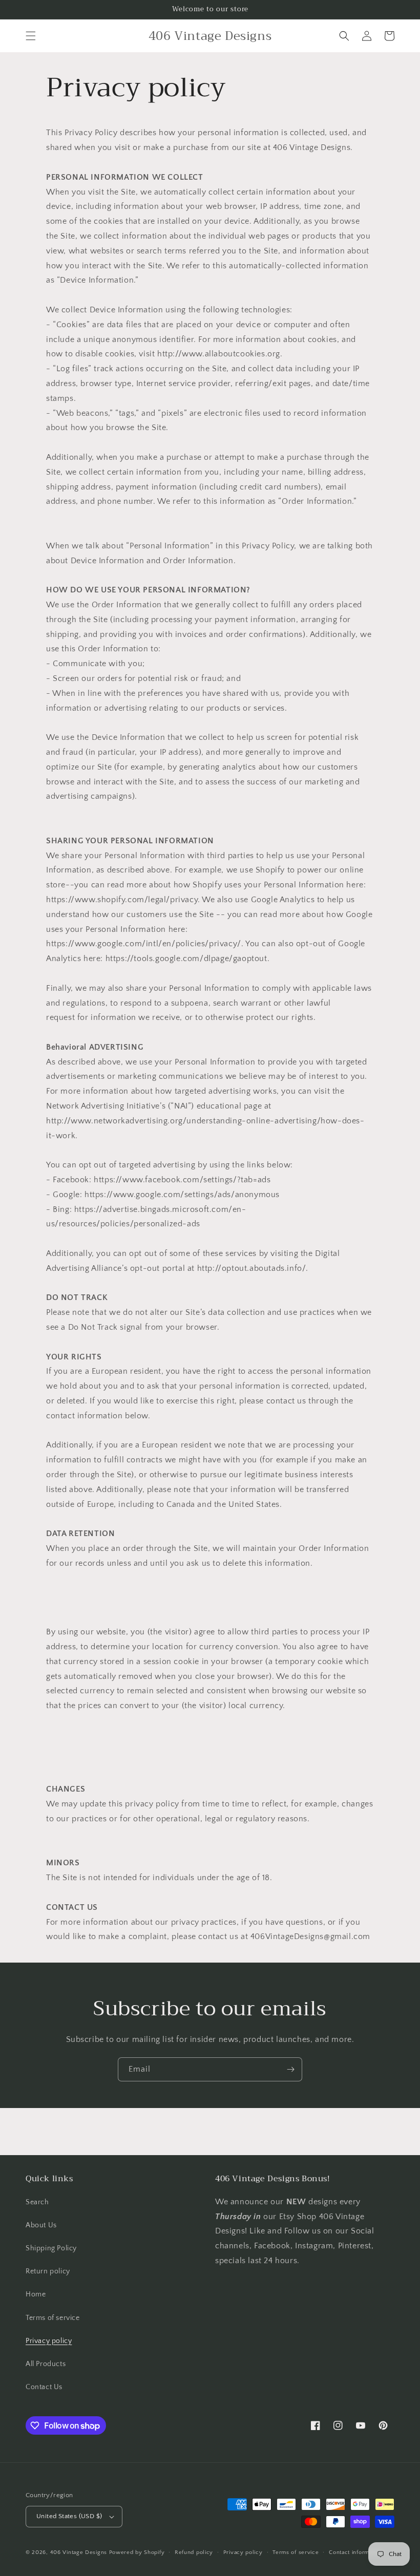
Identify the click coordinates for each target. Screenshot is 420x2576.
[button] (31, 36)
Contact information (355, 2552)
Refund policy (194, 2552)
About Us (41, 2225)
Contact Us (44, 2387)
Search (37, 2202)
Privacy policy (49, 2341)
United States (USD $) (69, 2516)
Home (36, 2294)
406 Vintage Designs (79, 2552)
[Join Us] (290, 2069)
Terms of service (53, 2318)
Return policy (48, 2271)
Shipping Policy (51, 2248)
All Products (46, 2364)
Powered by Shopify (137, 2552)
